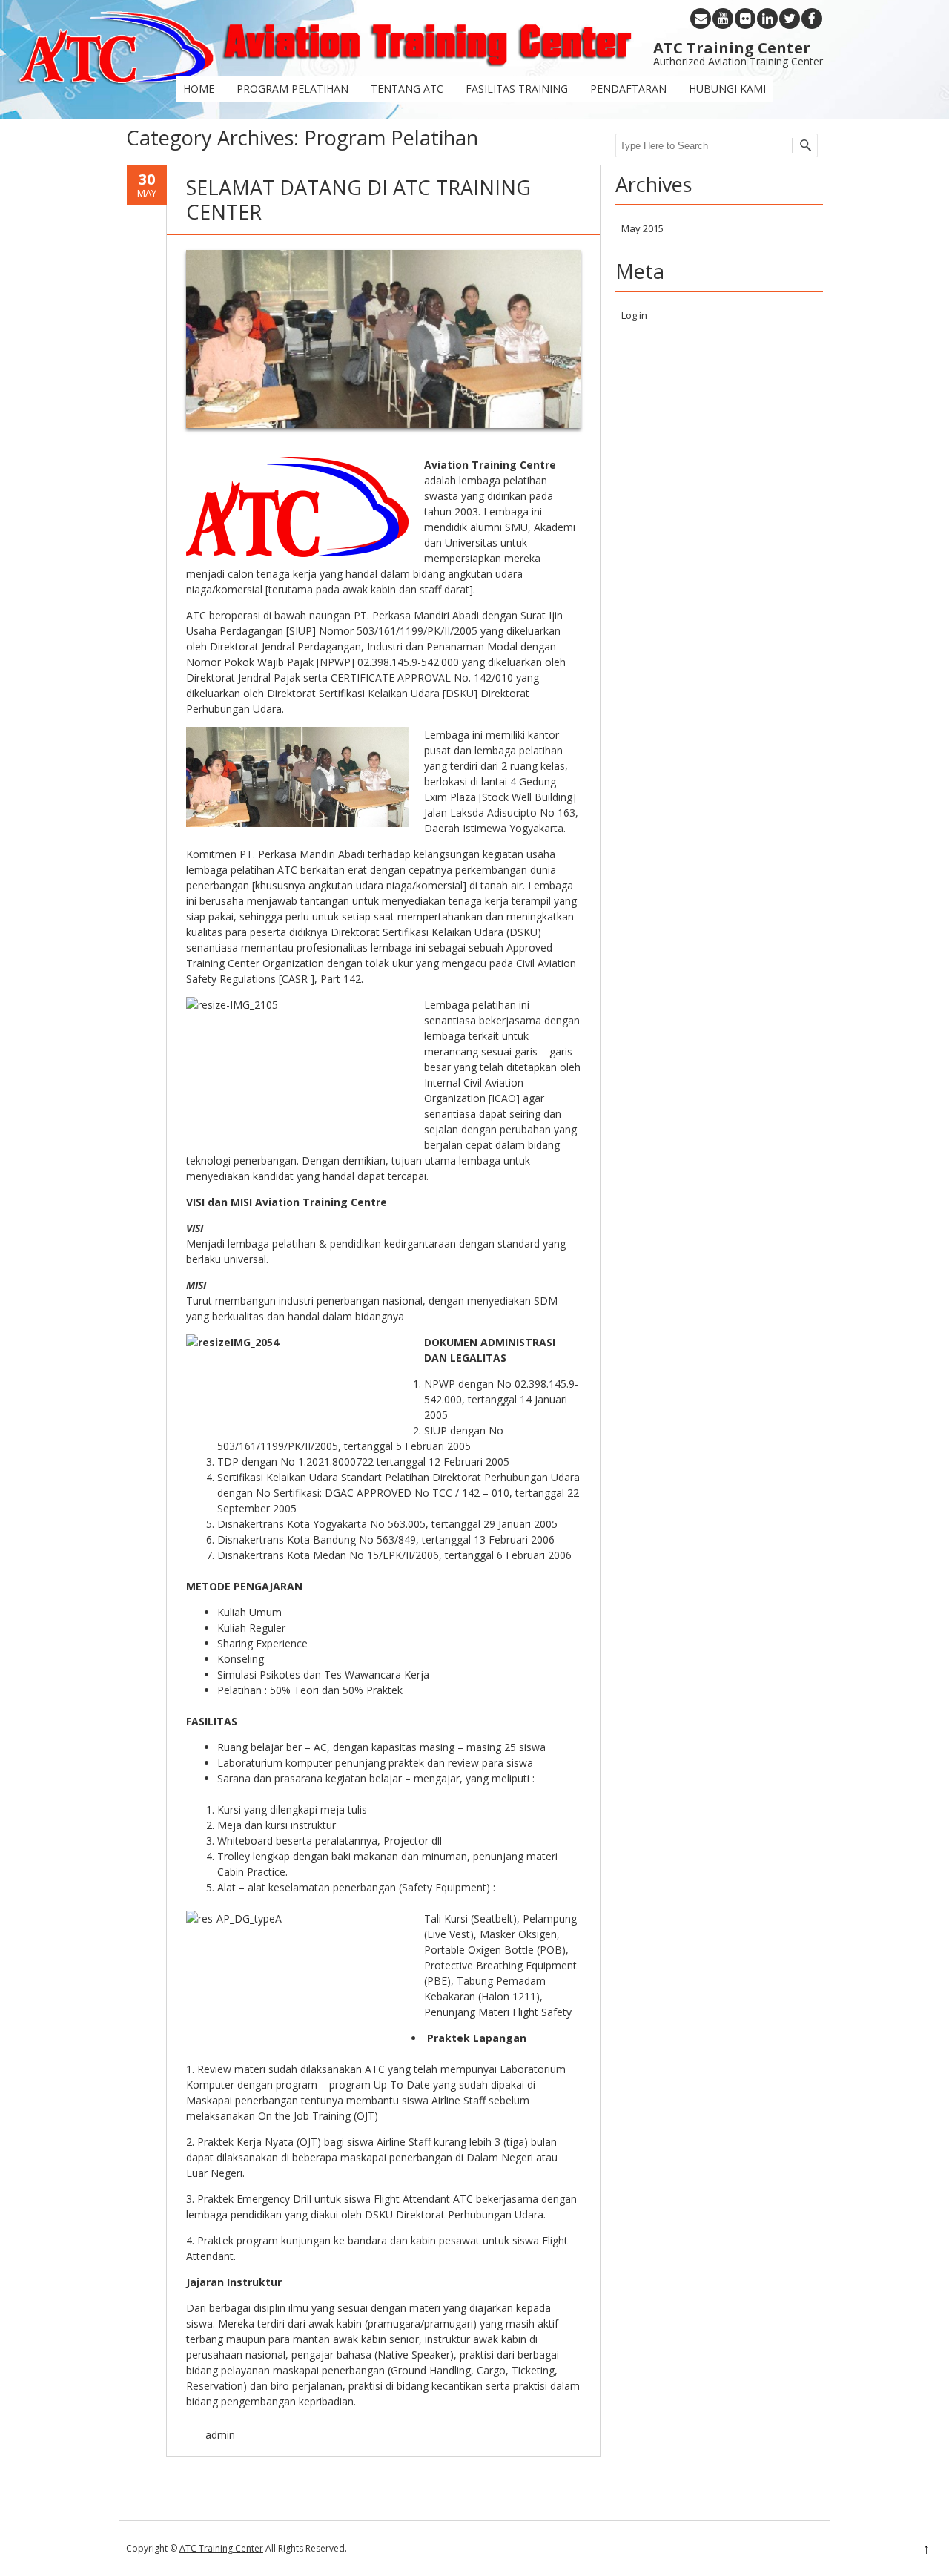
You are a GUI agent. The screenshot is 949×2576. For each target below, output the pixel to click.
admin (220, 2435)
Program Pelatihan (292, 89)
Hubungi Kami (727, 89)
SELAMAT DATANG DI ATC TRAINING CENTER (358, 199)
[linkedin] (767, 19)
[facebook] (812, 19)
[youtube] (723, 19)
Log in (634, 315)
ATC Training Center (221, 2548)
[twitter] (790, 19)
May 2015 (642, 228)
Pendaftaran (628, 89)
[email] (701, 19)
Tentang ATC (407, 89)
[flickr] (745, 19)
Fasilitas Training (517, 89)
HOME (199, 89)
